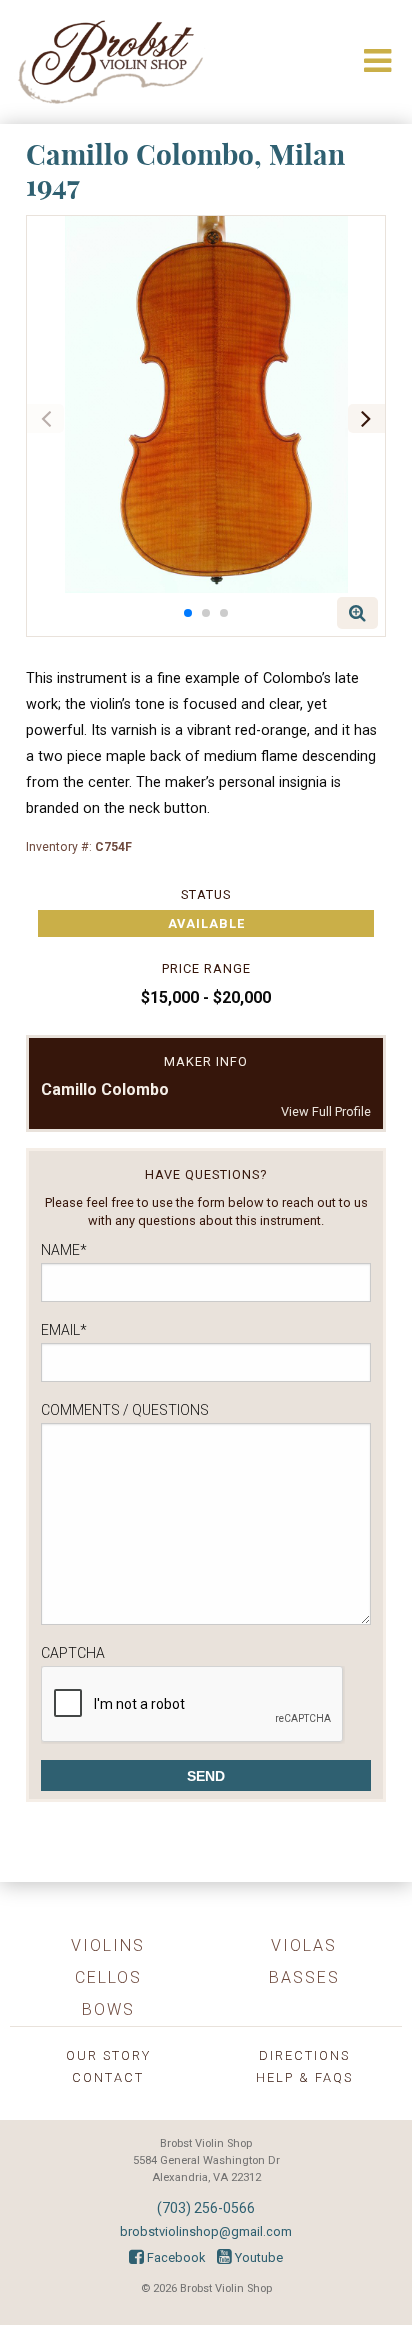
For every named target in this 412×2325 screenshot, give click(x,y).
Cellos (108, 1977)
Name (64, 1250)
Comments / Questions (125, 1410)
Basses (304, 1977)
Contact (108, 2077)
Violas (304, 1945)
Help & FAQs (304, 2077)
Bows (108, 2009)
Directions (304, 2055)
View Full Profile (326, 1111)
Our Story (108, 2055)
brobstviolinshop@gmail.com (206, 2231)
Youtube (257, 2257)
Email (64, 1330)
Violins (108, 1945)
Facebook (174, 2257)
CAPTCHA (73, 1653)
